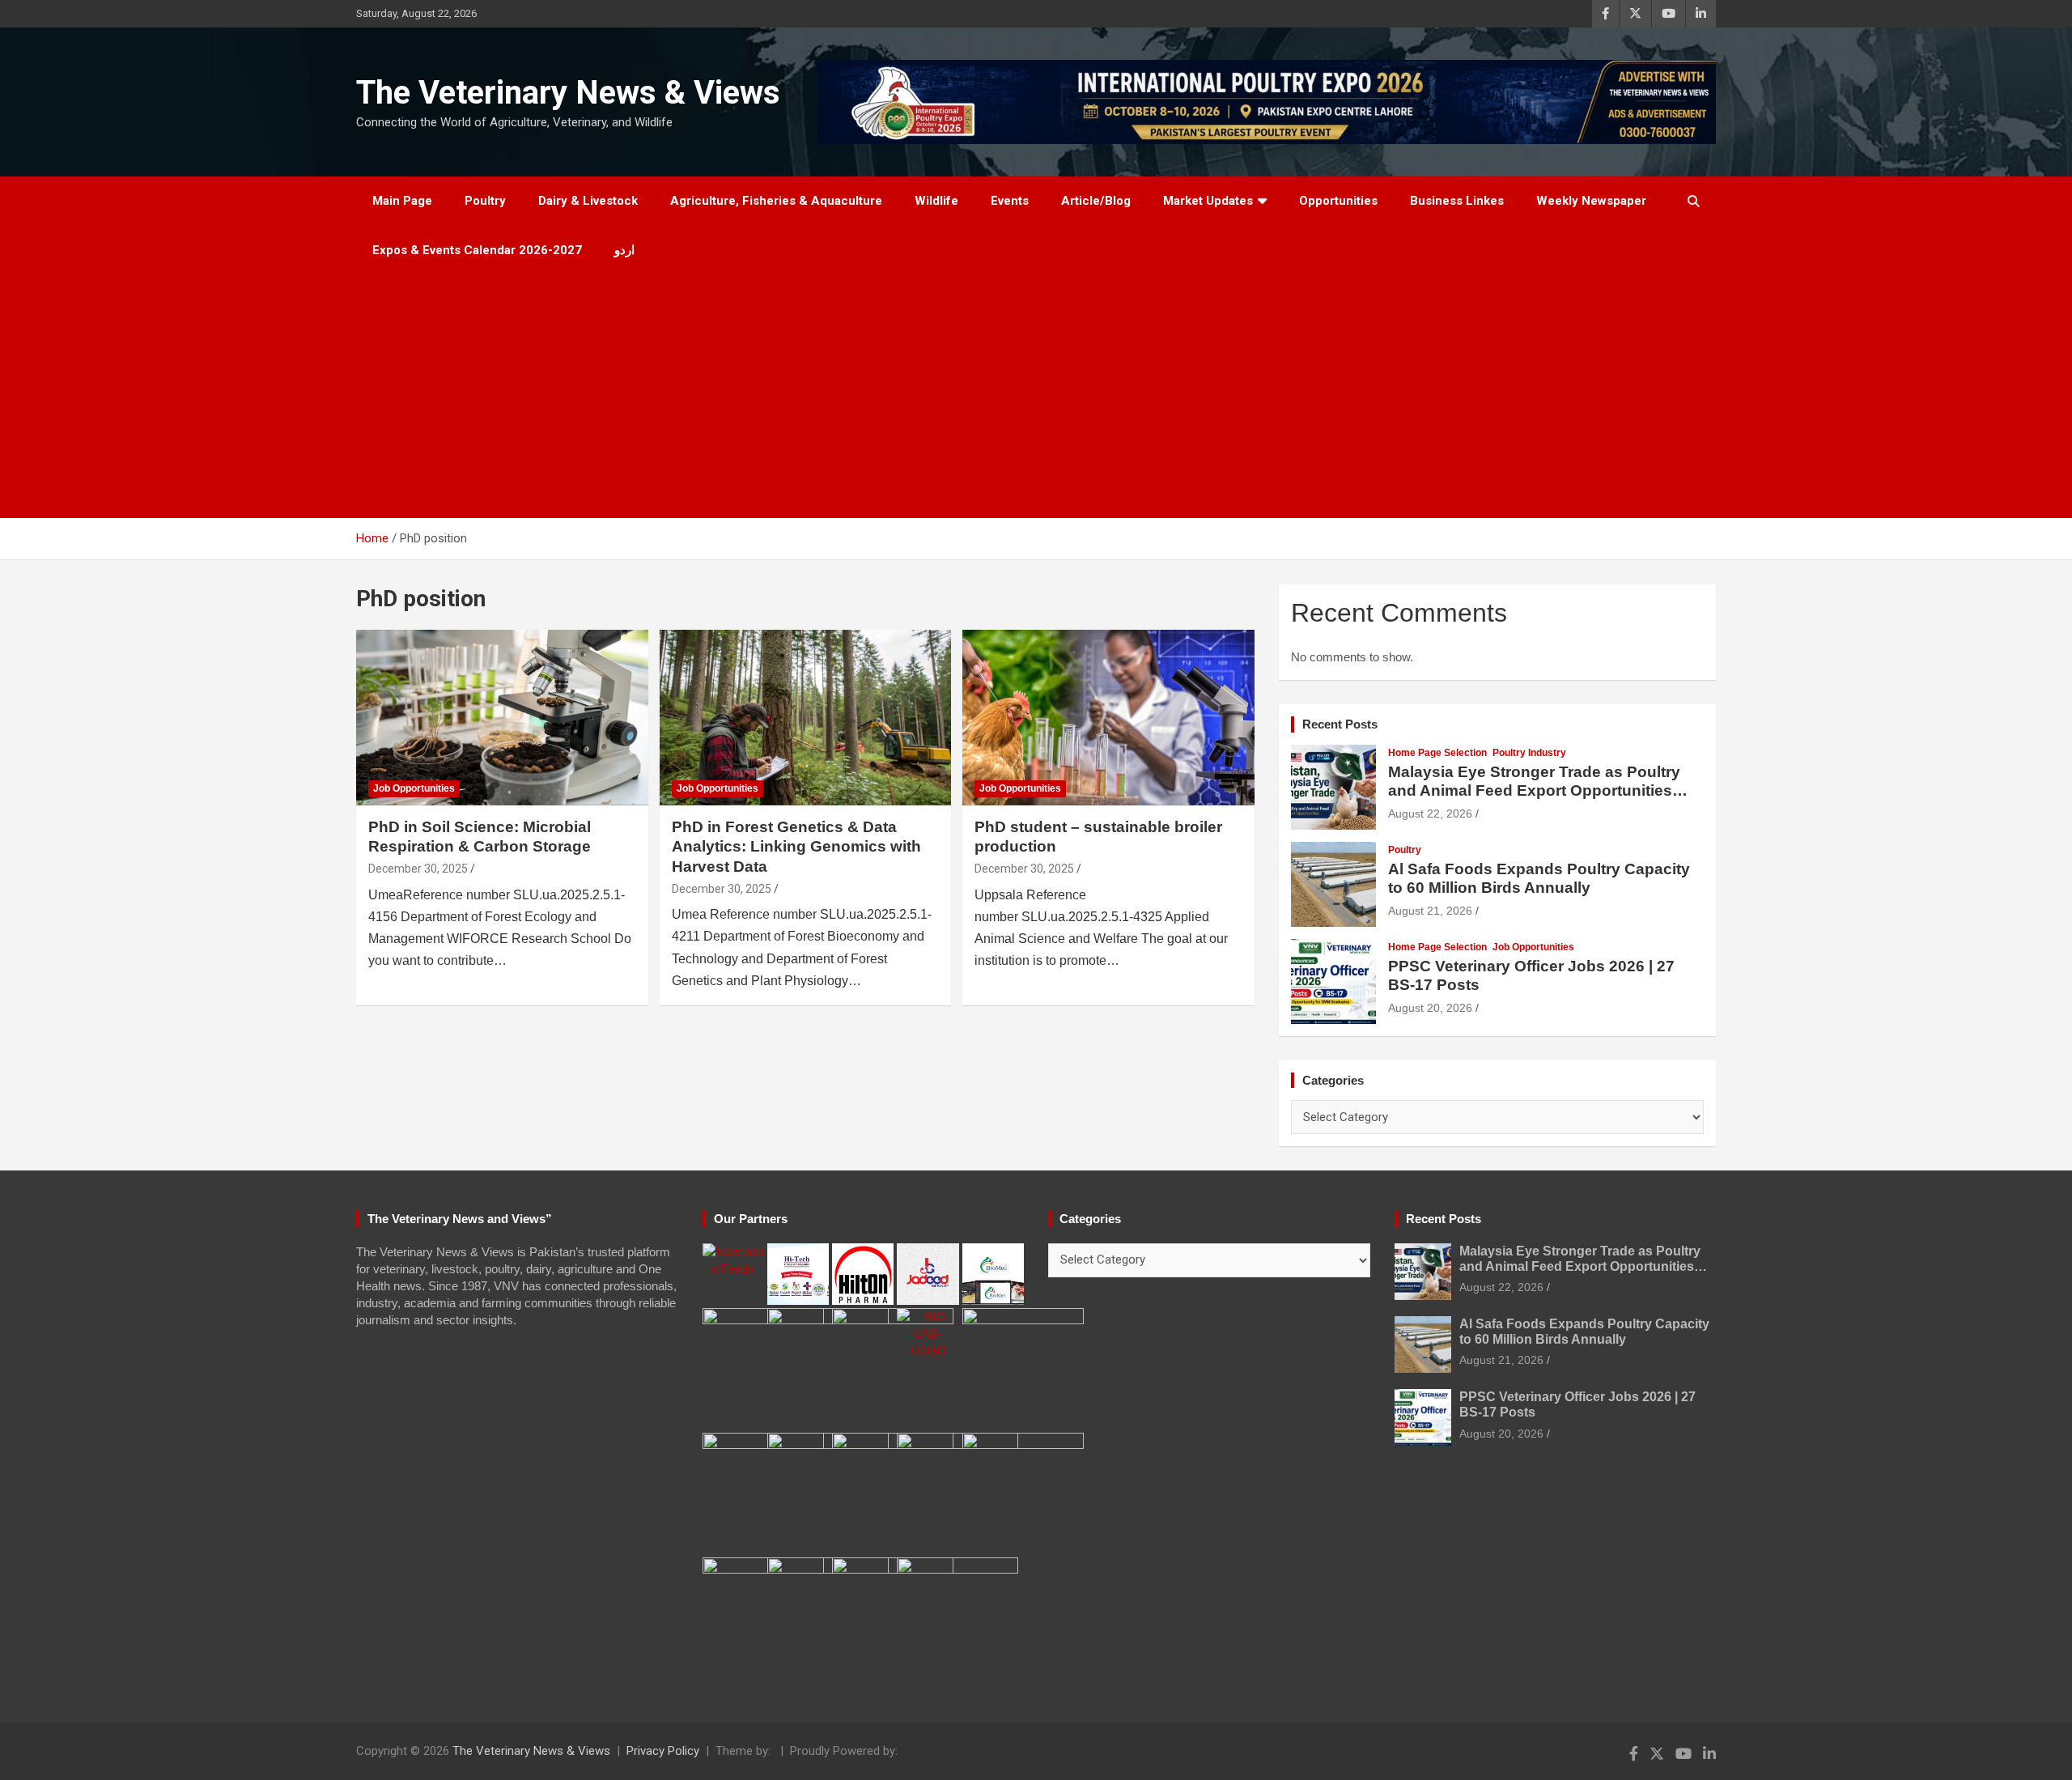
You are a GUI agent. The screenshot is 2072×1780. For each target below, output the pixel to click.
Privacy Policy (663, 1751)
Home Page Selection (1437, 753)
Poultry (485, 201)
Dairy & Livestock (588, 201)
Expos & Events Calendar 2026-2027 (477, 250)
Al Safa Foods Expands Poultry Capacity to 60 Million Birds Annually (1539, 878)
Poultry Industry (1529, 753)
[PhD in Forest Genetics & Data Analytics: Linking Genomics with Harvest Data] (806, 718)
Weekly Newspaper (1591, 201)
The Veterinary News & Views (568, 93)
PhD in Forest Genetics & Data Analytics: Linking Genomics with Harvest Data (796, 847)
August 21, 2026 (1430, 911)
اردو (624, 250)
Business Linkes (1457, 201)
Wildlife (936, 201)
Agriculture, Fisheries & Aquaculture (776, 201)
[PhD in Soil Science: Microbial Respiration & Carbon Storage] (502, 718)
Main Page (402, 201)
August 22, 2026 (1430, 814)
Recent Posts (1340, 724)
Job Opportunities (414, 788)
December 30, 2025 (418, 869)
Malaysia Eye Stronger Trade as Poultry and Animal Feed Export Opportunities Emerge (1534, 790)
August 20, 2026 (1430, 1008)
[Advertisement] (1036, 397)
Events (1010, 201)
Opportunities (1338, 201)
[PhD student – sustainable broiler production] (1108, 718)
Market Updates (1208, 201)
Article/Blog (1096, 201)
